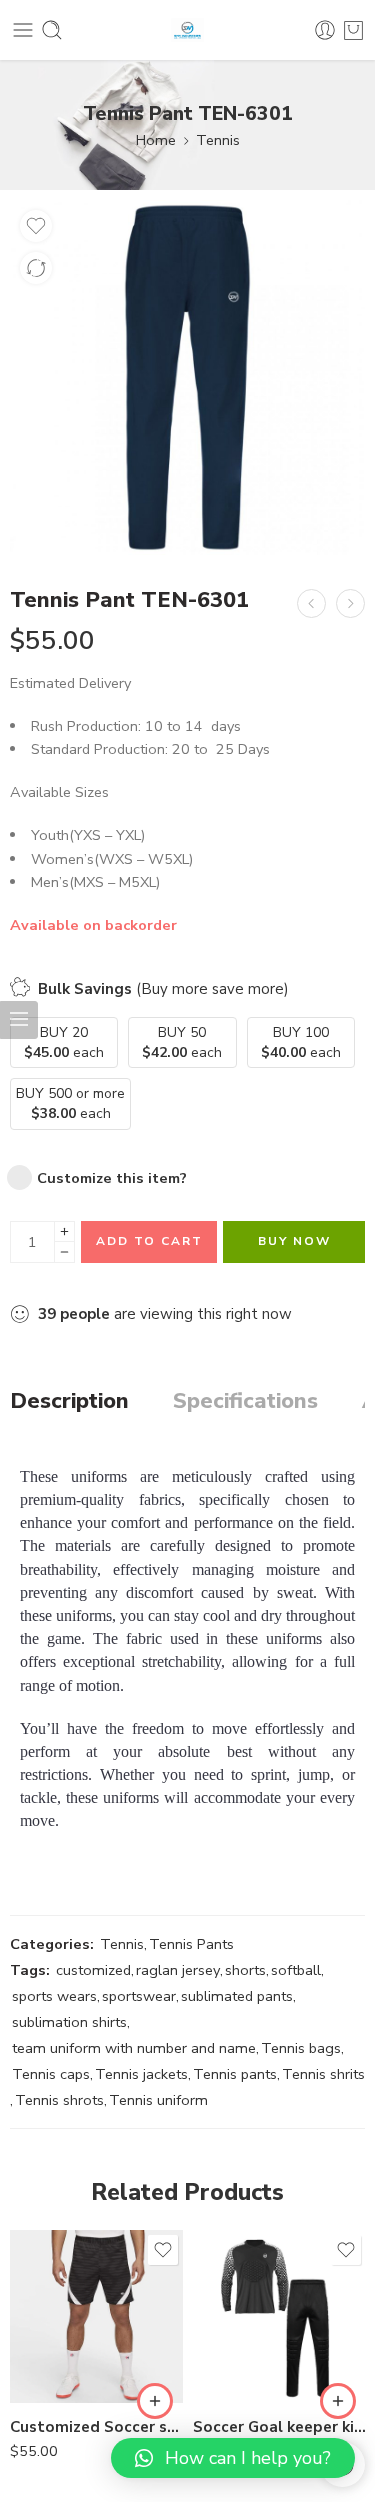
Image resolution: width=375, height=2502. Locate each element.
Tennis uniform (158, 2100)
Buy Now (294, 1241)
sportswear (139, 1996)
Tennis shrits (323, 2074)
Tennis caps (51, 2074)
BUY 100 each (301, 1042)
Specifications (245, 1402)
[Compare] (36, 268)
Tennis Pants (191, 1944)
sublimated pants (237, 1996)
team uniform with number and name (134, 2048)
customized (93, 1970)
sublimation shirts (69, 2022)
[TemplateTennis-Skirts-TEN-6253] (311, 603)
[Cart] (353, 30)
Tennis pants (235, 2074)
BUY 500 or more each (70, 1103)
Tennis (218, 140)
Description (69, 1402)
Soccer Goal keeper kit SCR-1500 (279, 2427)
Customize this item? (112, 1178)
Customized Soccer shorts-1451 (96, 2427)
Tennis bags (301, 2048)
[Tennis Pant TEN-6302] (350, 603)
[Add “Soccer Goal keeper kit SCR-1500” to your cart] (338, 2401)
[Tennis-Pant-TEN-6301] (187, 377)
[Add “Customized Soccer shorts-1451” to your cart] (155, 2401)
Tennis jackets (141, 2074)
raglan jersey (178, 1970)
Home (156, 140)
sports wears (54, 1996)
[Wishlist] (36, 226)
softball (296, 1970)
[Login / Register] (325, 30)
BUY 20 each (64, 1042)
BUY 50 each (182, 1042)
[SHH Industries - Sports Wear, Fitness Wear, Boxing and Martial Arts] (188, 30)
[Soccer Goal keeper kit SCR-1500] (279, 2316)
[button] (233, 2458)
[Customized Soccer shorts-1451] (96, 2316)
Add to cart (149, 1241)
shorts (245, 1970)
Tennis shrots (59, 2100)
